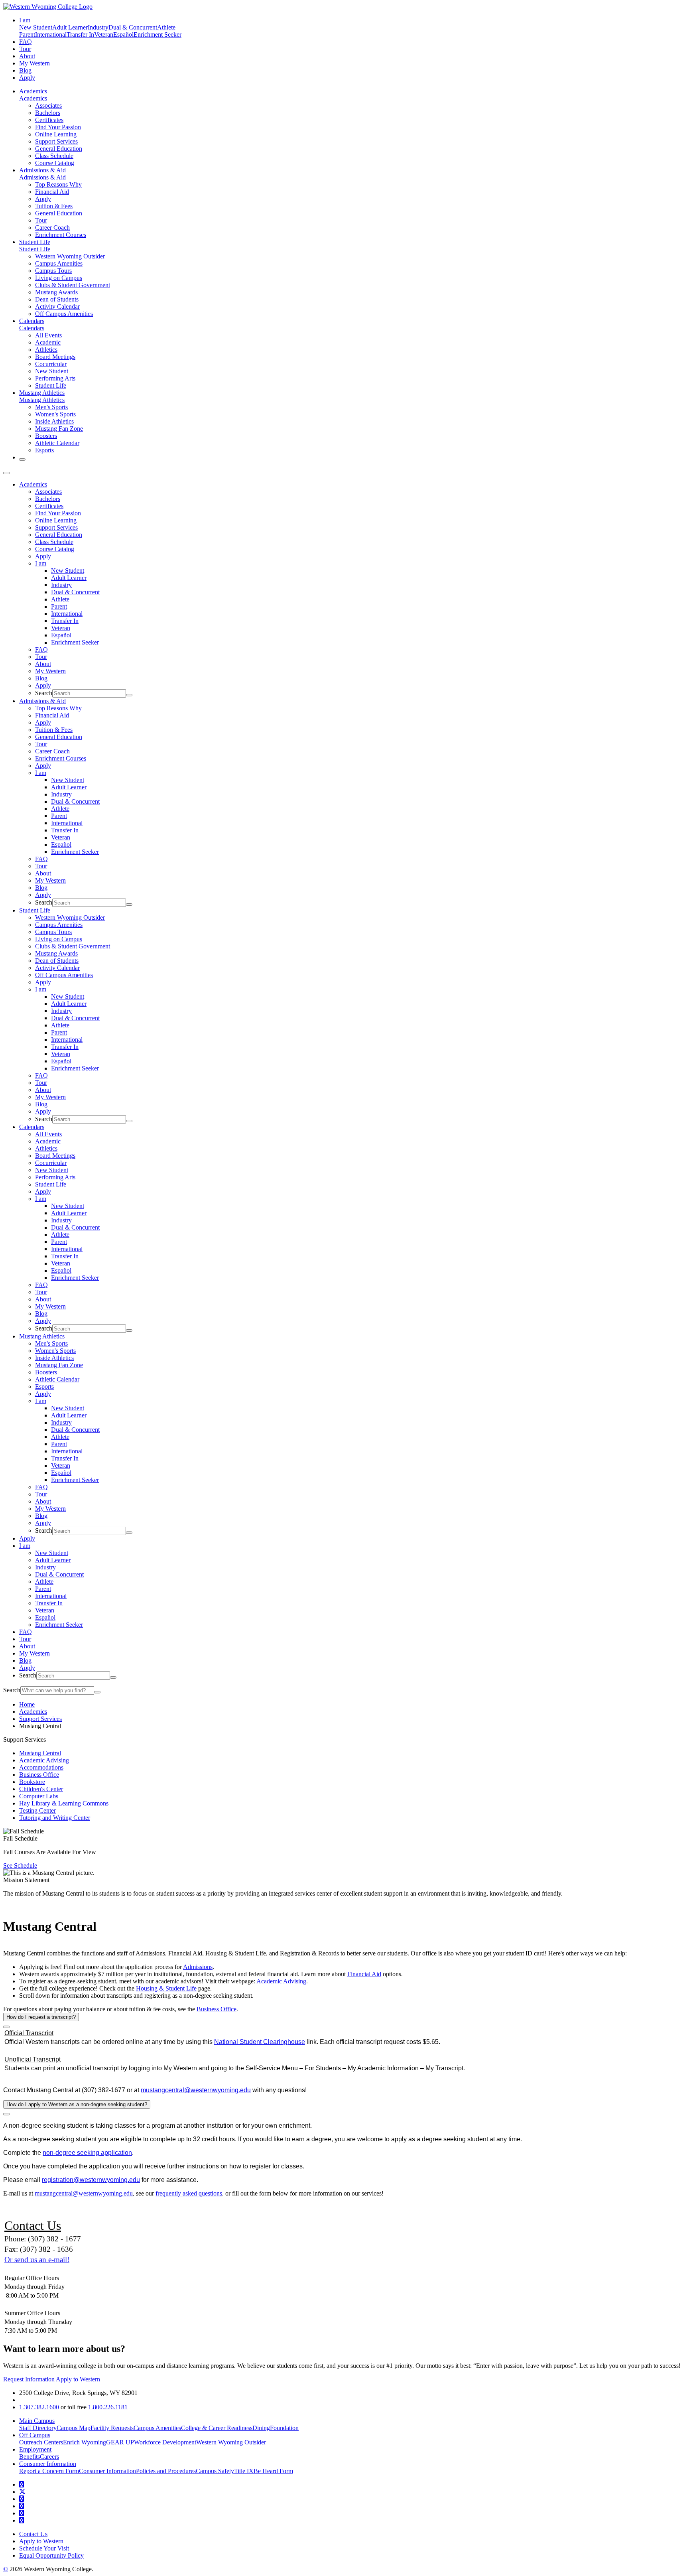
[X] (22, 2492)
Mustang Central (40, 1753)
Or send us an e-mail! (37, 2260)
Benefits (30, 2457)
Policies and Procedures (166, 2471)
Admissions (198, 1967)
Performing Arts (55, 378)
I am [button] (25, 20)
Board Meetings (55, 357)
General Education (59, 149)
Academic (48, 342)
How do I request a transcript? (41, 2017)
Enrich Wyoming (85, 2442)
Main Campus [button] (37, 2421)
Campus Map (74, 2428)
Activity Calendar (57, 306)
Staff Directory (38, 2428)
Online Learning (56, 134)
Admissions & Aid (42, 170)
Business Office (39, 1775)
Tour (25, 49)
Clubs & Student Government (73, 285)
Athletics (46, 350)
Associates (48, 105)
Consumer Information (107, 2471)
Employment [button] (35, 2449)
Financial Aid (52, 192)
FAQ (26, 42)
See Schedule (20, 1865)
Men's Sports (51, 407)
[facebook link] (22, 2484)
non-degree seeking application (87, 2153)
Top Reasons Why (58, 184)
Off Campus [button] (35, 2435)
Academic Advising (44, 1760)
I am (41, 563)
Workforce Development (165, 2442)
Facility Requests (112, 2428)
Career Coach (52, 228)
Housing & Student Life (166, 1988)
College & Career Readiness (217, 2428)
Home (27, 1704)
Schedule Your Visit (44, 2548)
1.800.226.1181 (108, 2407)
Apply (27, 78)
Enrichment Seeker (157, 34)
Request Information (30, 2379)
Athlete (166, 27)
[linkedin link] (22, 2513)
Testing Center (37, 1810)
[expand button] (6, 2027)
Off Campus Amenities (64, 314)
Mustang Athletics (42, 393)
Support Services (56, 141)
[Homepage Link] (48, 7)
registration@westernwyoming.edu (91, 2180)
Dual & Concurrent (133, 27)
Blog (25, 70)
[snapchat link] (22, 2520)
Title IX (244, 2471)
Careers (49, 2457)
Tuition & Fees (54, 206)
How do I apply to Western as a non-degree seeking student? (77, 2104)
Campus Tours (53, 271)
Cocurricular (51, 364)
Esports (44, 450)
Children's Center (41, 1789)
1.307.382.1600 (39, 2407)
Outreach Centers (41, 2442)
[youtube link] (22, 2499)
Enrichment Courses (61, 235)
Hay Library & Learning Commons (64, 1803)
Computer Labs (39, 1796)
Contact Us (33, 2534)
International (51, 34)
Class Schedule (54, 156)
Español (123, 34)
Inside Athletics (54, 421)
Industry (98, 27)
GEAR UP (120, 2442)
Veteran (104, 34)
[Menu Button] (6, 473)
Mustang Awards (56, 292)
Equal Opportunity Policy (51, 2555)
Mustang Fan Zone (59, 429)
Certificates (49, 120)
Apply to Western (78, 2379)
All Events (48, 335)
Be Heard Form (273, 2471)
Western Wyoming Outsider (70, 256)
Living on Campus (59, 278)
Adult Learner (70, 27)
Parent (27, 34)
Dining (261, 2428)
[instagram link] (22, 2506)
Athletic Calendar (57, 443)
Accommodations (41, 1767)
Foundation (284, 2428)
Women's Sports (55, 414)
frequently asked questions (189, 2193)
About (27, 56)
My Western (34, 63)
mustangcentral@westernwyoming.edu (196, 2090)
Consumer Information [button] (48, 2464)
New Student (36, 27)
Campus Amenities (59, 263)
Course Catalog (55, 163)
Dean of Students (57, 299)
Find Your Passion (58, 127)
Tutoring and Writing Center (55, 1818)
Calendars (32, 321)
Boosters (46, 436)
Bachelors (48, 113)
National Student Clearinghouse (260, 2042)
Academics (33, 91)
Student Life (35, 242)
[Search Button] (22, 459)
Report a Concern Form (49, 2471)
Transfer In (80, 34)
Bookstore (32, 1782)
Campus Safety (215, 2471)
